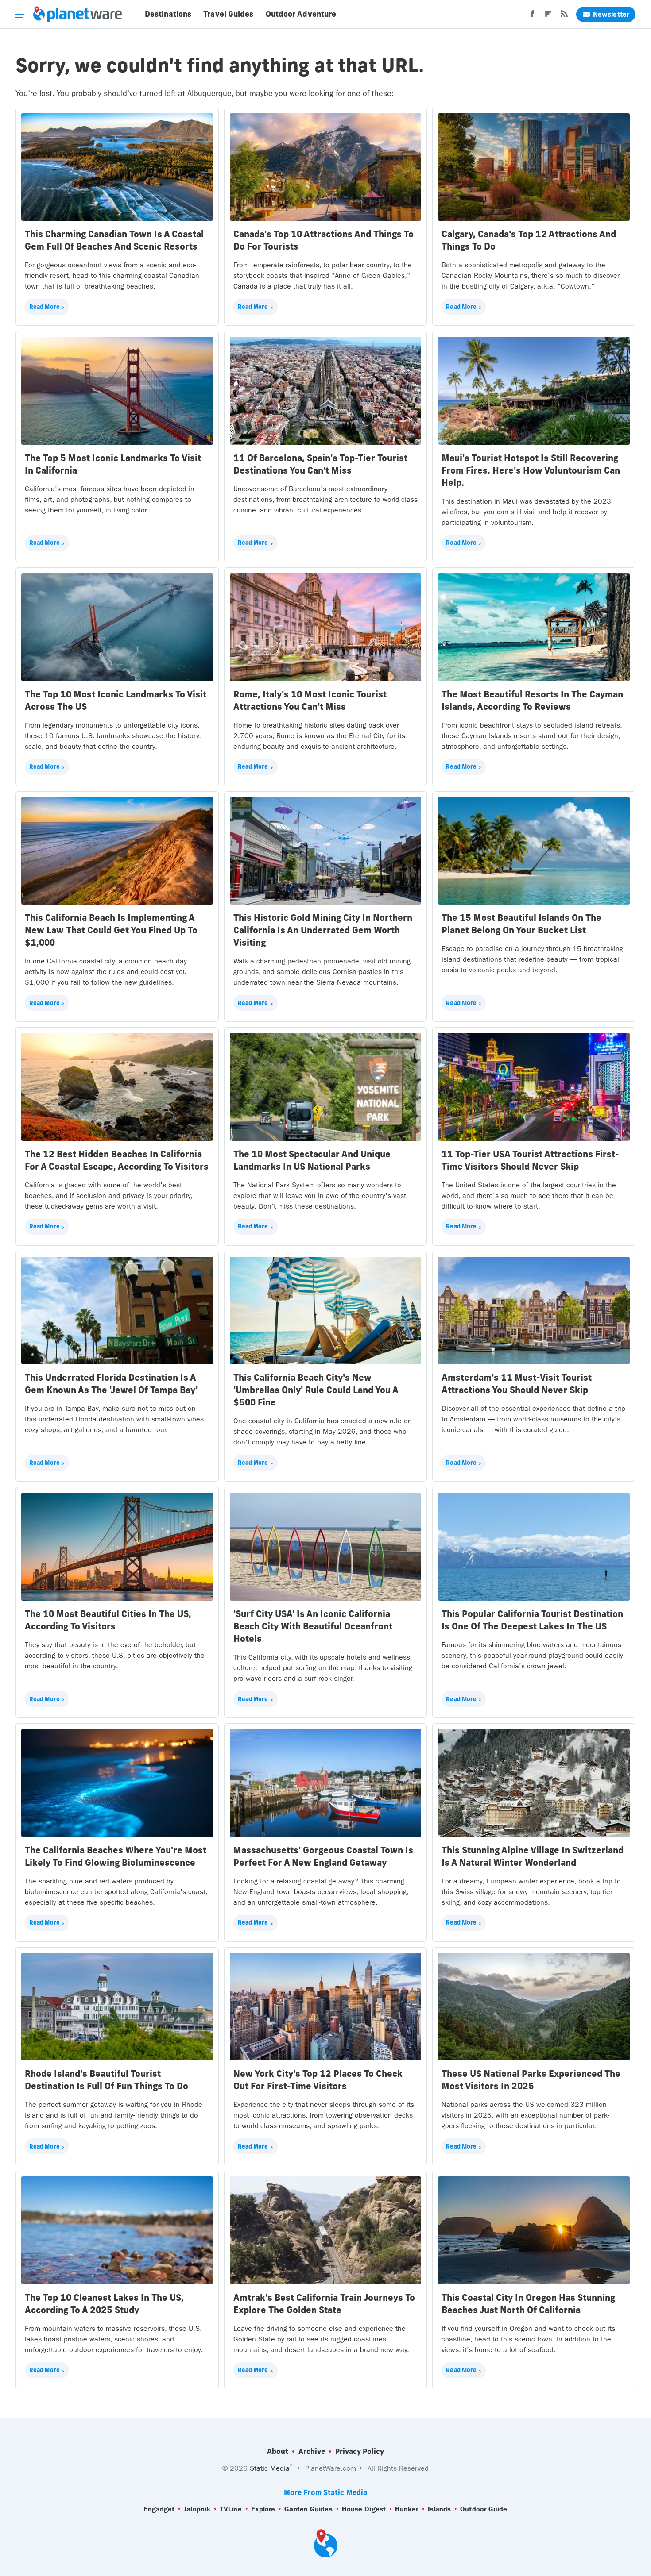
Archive (312, 2451)
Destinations (168, 14)
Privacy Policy (360, 2451)
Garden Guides (308, 2509)
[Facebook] (532, 16)
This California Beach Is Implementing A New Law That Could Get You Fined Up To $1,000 (111, 930)
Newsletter (611, 14)
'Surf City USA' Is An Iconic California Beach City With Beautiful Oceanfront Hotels (313, 1626)
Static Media (270, 2468)
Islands (440, 2509)
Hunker (407, 2509)
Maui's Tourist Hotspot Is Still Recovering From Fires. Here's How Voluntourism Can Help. (531, 470)
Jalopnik (197, 2509)
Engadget (159, 2509)
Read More (45, 307)
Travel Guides (228, 14)
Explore (263, 2509)
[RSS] (564, 16)
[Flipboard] (548, 16)
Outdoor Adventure (301, 14)
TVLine (231, 2509)
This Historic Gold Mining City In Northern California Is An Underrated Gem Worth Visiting (323, 930)
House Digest (364, 2509)
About (278, 2451)
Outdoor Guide (484, 2509)
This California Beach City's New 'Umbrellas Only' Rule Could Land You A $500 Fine (316, 1390)
